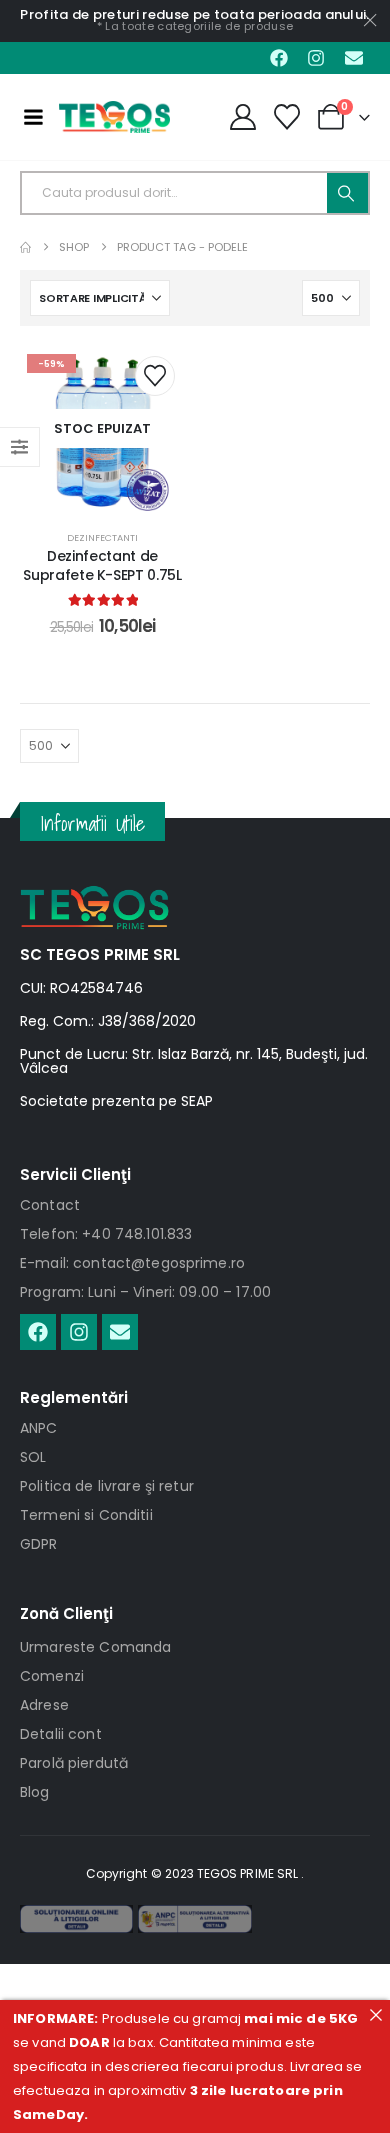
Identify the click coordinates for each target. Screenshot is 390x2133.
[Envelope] (354, 58)
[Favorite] (287, 117)
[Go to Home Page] (25, 247)
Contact (50, 1205)
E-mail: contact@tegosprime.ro (132, 1263)
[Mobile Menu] (33, 117)
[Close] (375, 2014)
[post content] (102, 428)
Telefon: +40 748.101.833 (106, 1234)
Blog (35, 1792)
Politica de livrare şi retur (107, 1486)
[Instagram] (316, 58)
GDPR (39, 1544)
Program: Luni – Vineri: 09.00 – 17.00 (145, 1292)
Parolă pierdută (74, 1763)
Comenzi (52, 1676)
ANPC (39, 1428)
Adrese (44, 1705)
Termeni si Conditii (86, 1515)
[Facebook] (279, 58)
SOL (33, 1457)
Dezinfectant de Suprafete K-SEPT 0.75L (102, 565)
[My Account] (242, 117)
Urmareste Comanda (95, 1647)
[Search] (347, 193)
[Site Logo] (114, 117)
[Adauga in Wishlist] (155, 376)
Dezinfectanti (102, 537)
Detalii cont (61, 1734)
